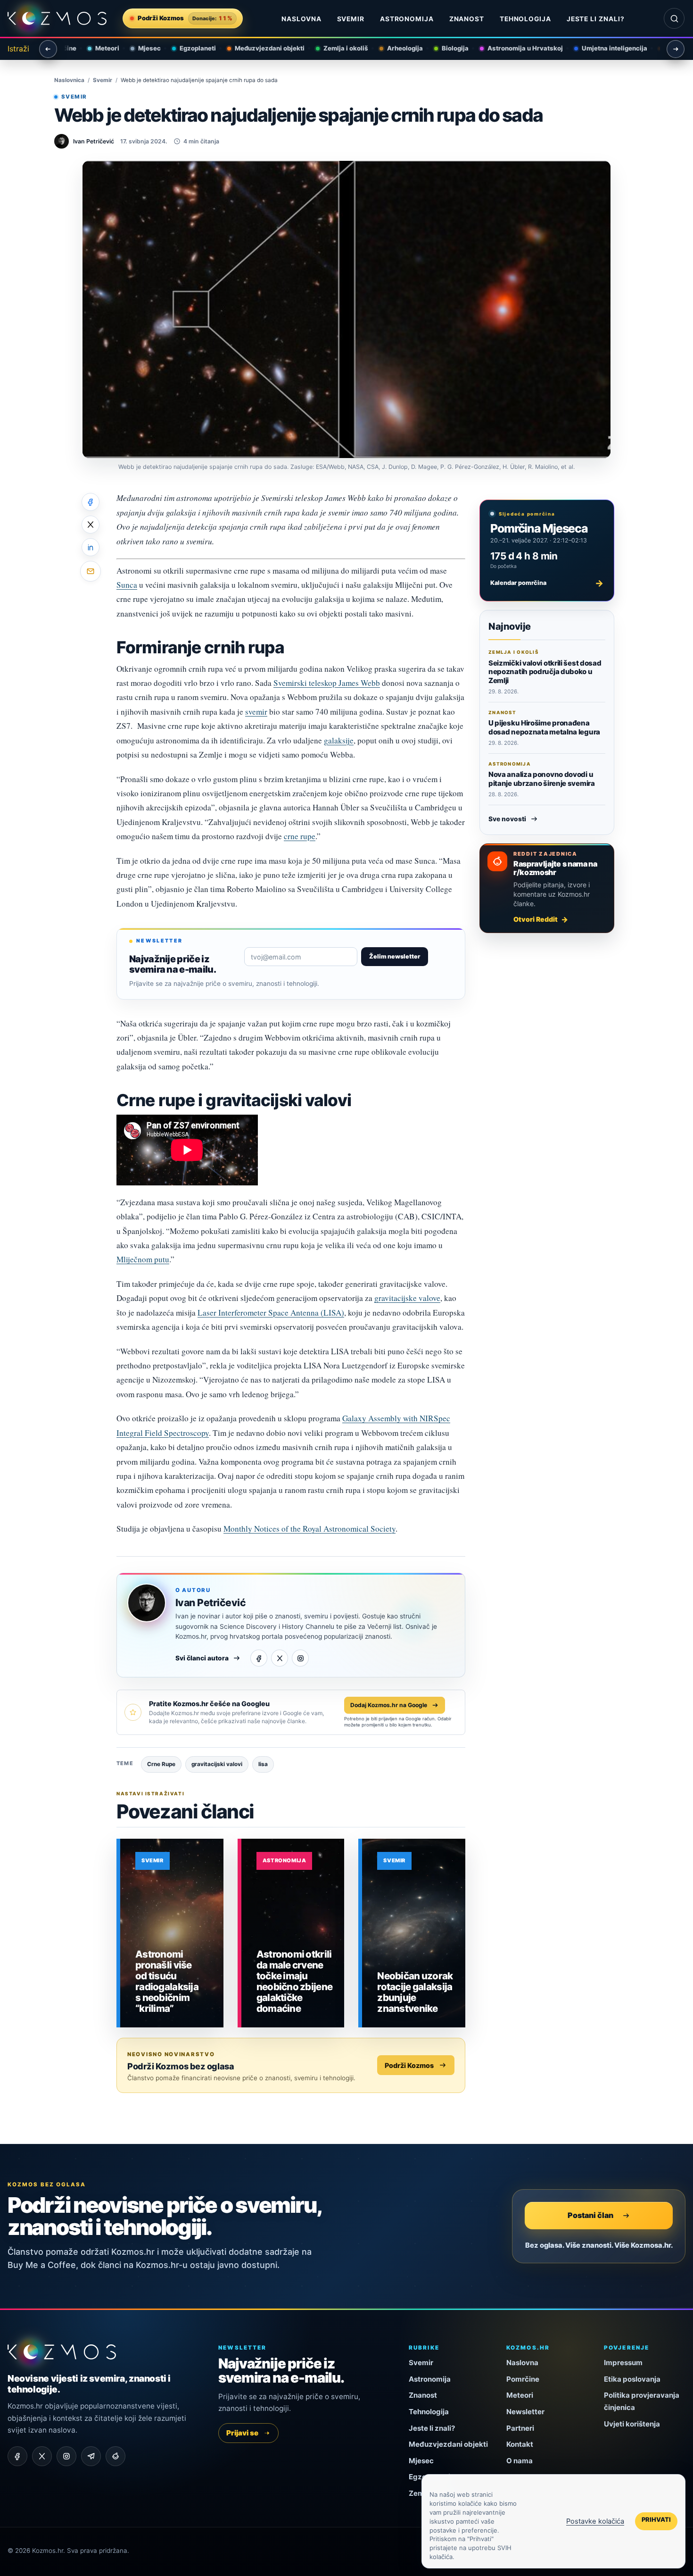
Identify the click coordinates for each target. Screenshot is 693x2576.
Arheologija (396, 48)
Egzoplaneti (189, 48)
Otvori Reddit (536, 919)
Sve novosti (507, 819)
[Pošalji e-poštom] (91, 571)
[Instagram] (300, 1658)
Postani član (590, 2215)
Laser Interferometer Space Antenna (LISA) (271, 1313)
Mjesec (141, 48)
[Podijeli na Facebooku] (91, 502)
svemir (256, 712)
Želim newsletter (395, 956)
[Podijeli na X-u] (91, 525)
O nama (520, 2461)
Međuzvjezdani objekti (261, 48)
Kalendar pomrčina (547, 583)
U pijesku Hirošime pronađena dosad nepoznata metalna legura (544, 727)
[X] (280, 1658)
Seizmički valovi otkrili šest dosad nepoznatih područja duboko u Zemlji (545, 672)
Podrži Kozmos (409, 2065)
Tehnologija (526, 19)
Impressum (623, 2363)
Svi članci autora (202, 1658)
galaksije (339, 740)
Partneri (520, 2428)
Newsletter (525, 2412)
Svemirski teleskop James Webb (327, 683)
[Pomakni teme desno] (676, 49)
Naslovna (301, 19)
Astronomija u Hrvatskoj (517, 48)
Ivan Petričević (210, 1603)
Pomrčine (523, 2379)
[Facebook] (259, 1658)
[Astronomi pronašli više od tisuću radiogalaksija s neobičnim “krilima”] (172, 1933)
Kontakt (520, 2444)
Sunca (127, 585)
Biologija (447, 48)
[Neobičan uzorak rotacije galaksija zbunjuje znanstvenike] (414, 1933)
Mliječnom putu (143, 1259)
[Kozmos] (57, 19)
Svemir (351, 19)
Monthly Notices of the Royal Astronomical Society (309, 1529)
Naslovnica (69, 80)
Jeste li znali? (596, 19)
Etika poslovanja (632, 2379)
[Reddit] (115, 2456)
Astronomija (407, 19)
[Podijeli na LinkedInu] (91, 547)
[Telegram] (91, 2456)
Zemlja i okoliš (337, 48)
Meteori (99, 48)
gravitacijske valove (407, 1298)
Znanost (467, 19)
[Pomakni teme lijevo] (48, 49)
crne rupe (300, 836)
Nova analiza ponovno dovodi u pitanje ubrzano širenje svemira (542, 779)
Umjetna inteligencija (606, 48)
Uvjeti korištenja (632, 2424)
